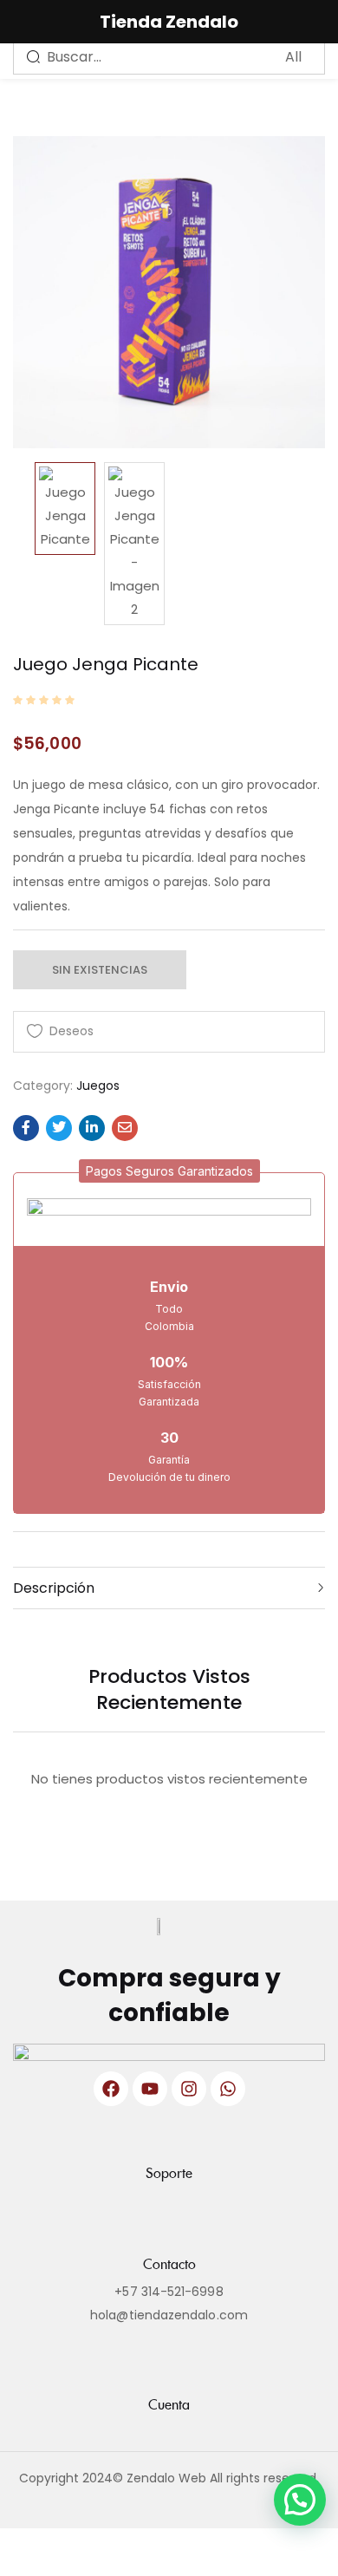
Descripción (54, 1588)
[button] (169, 1171)
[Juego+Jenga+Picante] (59, 1128)
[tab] (169, 1588)
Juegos (98, 1086)
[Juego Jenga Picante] (26, 1128)
